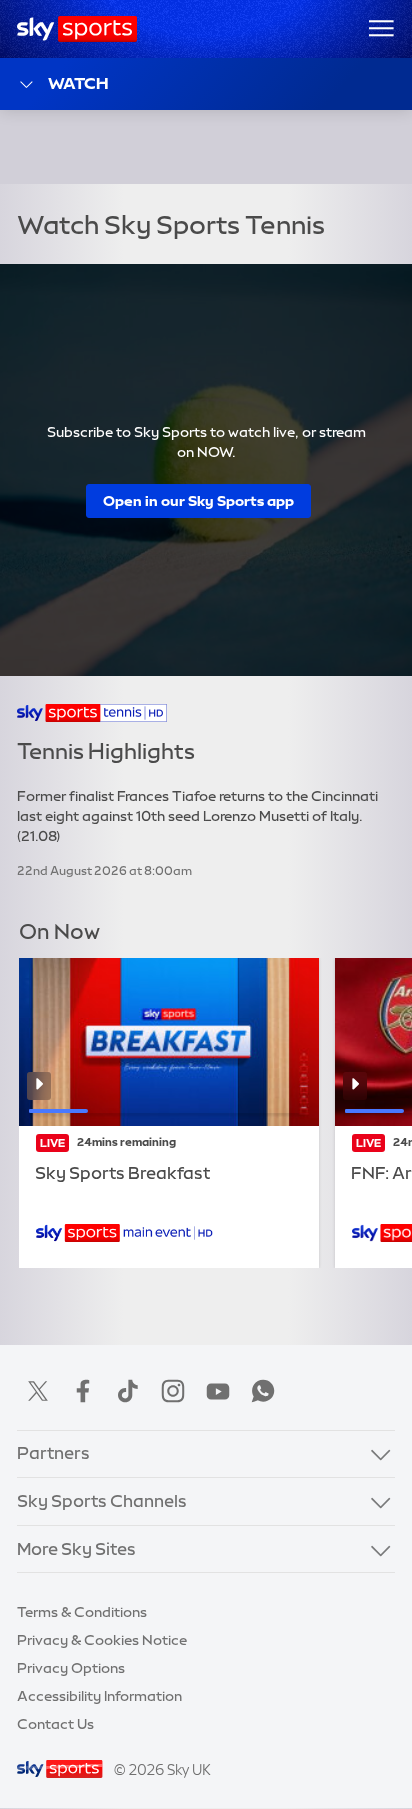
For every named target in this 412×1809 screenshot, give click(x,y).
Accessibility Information (99, 1696)
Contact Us (55, 1724)
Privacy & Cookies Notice (102, 1640)
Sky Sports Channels (102, 1501)
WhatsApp (263, 1391)
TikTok (128, 1391)
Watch (78, 83)
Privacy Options (71, 1668)
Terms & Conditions (82, 1612)
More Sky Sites (76, 1549)
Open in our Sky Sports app (198, 501)
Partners (53, 1453)
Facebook (83, 1391)
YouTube (218, 1391)
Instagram (173, 1391)
